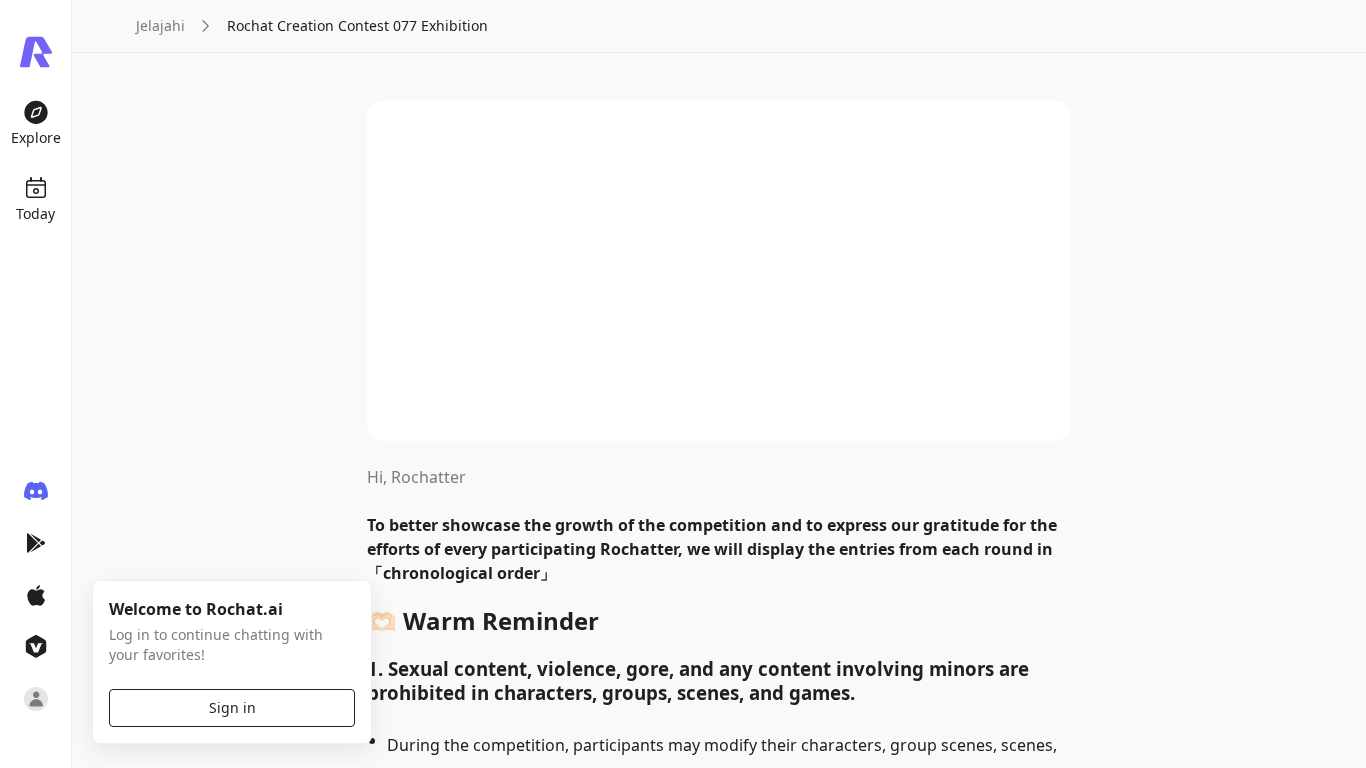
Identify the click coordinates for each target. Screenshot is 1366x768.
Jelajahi (160, 25)
